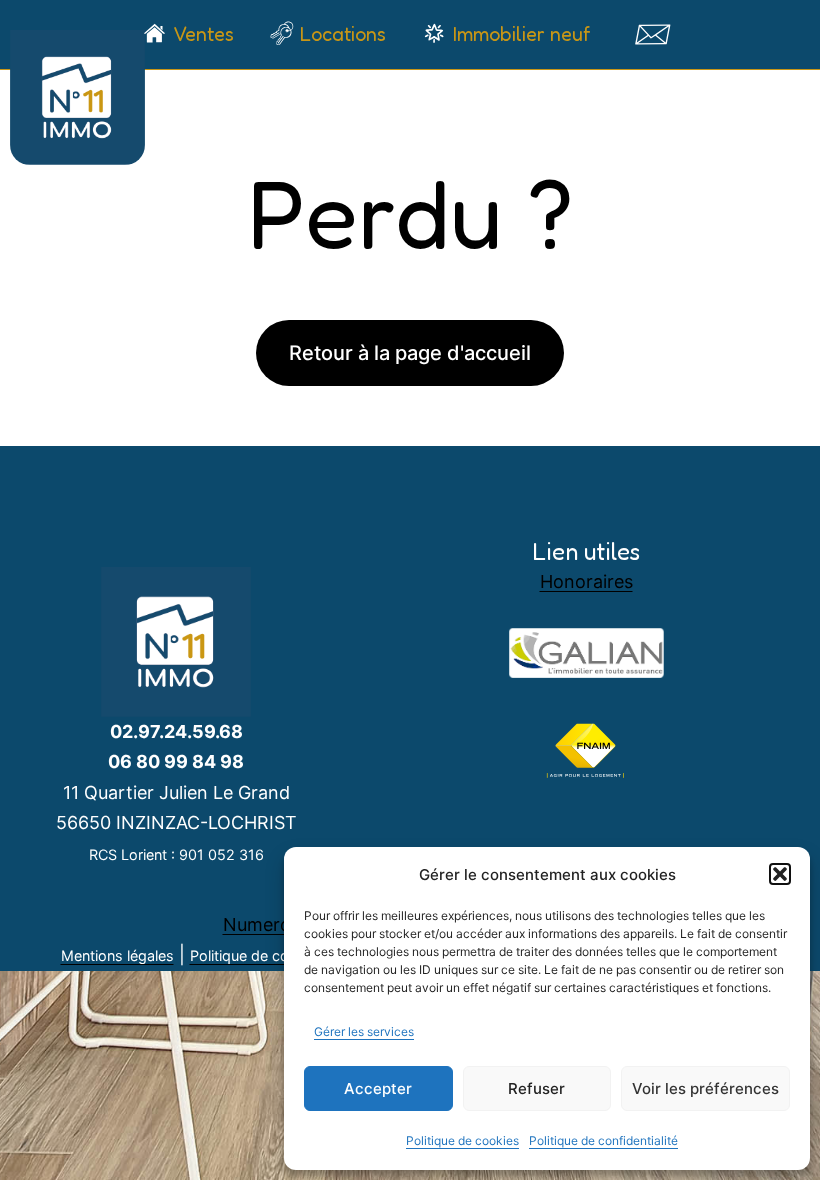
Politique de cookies (462, 1140)
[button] (780, 874)
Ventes (203, 34)
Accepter (378, 1088)
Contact (651, 34)
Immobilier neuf (521, 34)
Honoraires (586, 581)
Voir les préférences (705, 1088)
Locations (343, 34)
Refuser (536, 1088)
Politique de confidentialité (603, 1140)
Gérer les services (364, 1031)
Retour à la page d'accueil (410, 353)
